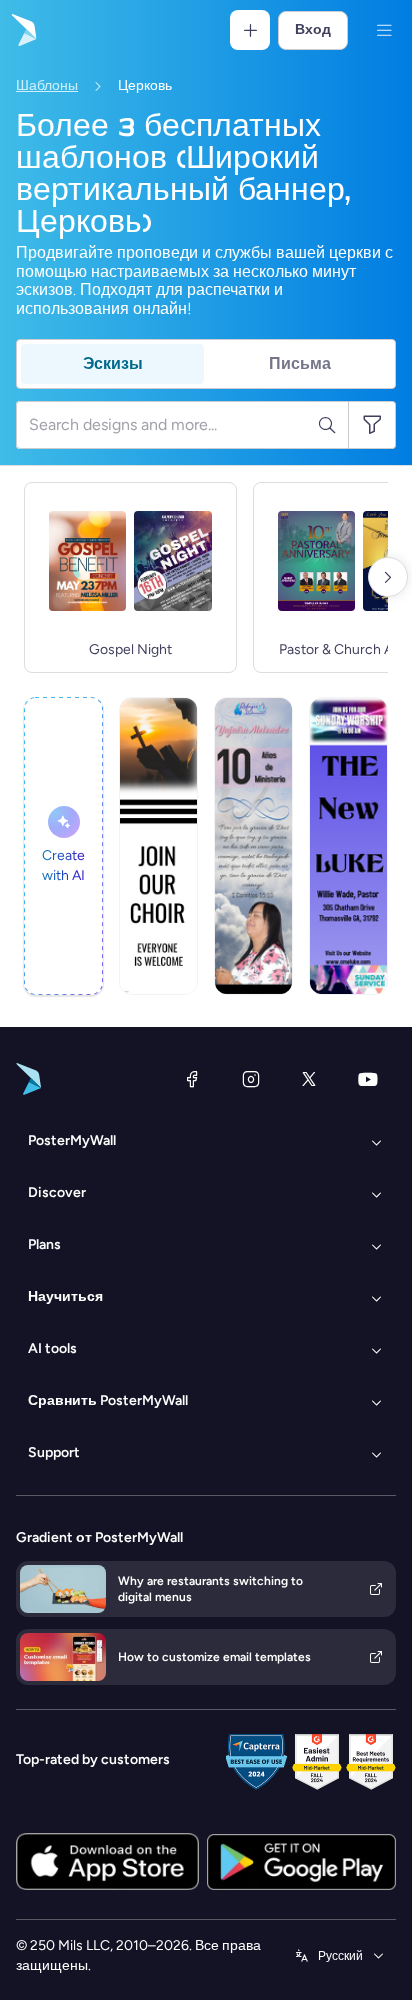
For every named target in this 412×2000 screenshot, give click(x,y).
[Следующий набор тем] (388, 577)
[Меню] (384, 30)
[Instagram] (251, 1079)
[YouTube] (368, 1079)
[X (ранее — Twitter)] (309, 1079)
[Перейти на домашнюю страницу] (22, 30)
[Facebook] (192, 1079)
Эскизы (113, 363)
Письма (300, 363)
